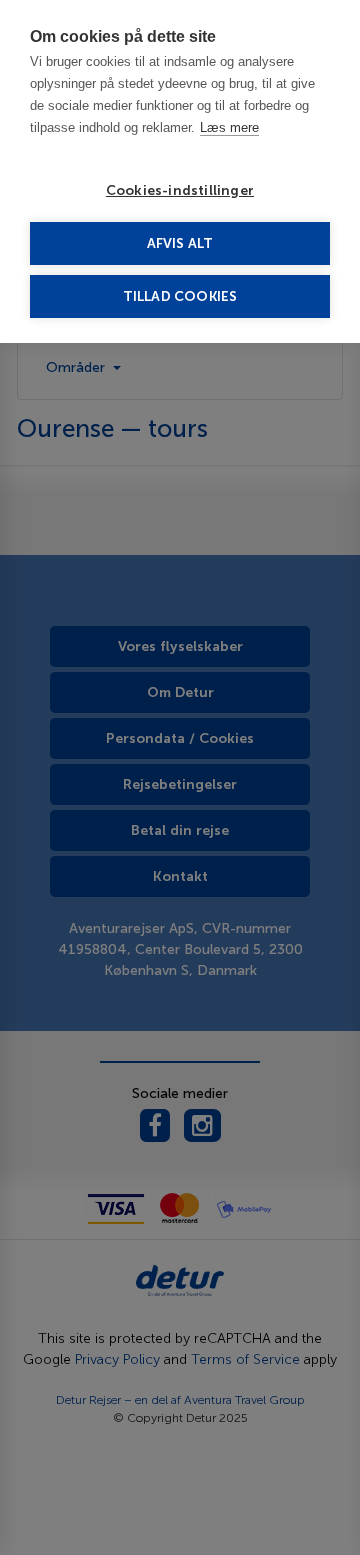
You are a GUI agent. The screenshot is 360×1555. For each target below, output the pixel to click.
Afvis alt (180, 243)
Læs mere (229, 127)
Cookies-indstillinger (180, 190)
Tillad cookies (180, 296)
